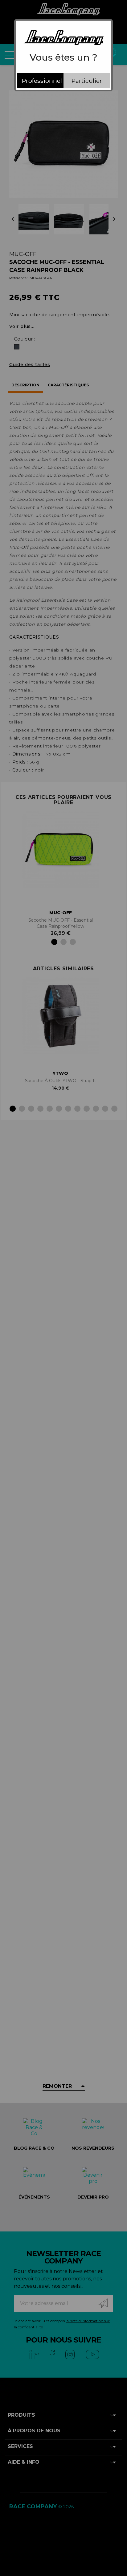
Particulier (87, 81)
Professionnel (42, 81)
